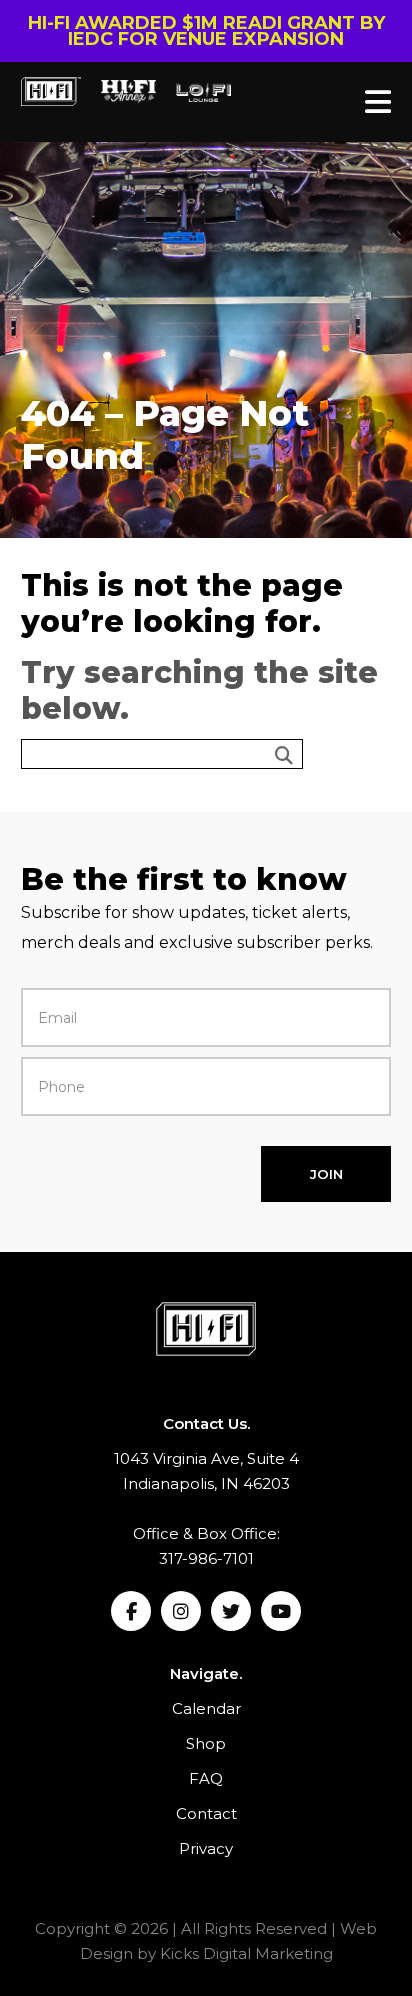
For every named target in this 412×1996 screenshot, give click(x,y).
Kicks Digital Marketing (246, 1953)
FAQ (206, 1778)
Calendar (206, 1708)
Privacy (206, 1848)
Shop (206, 1743)
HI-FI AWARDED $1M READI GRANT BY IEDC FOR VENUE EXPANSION (206, 31)
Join (326, 1174)
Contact (206, 1813)
